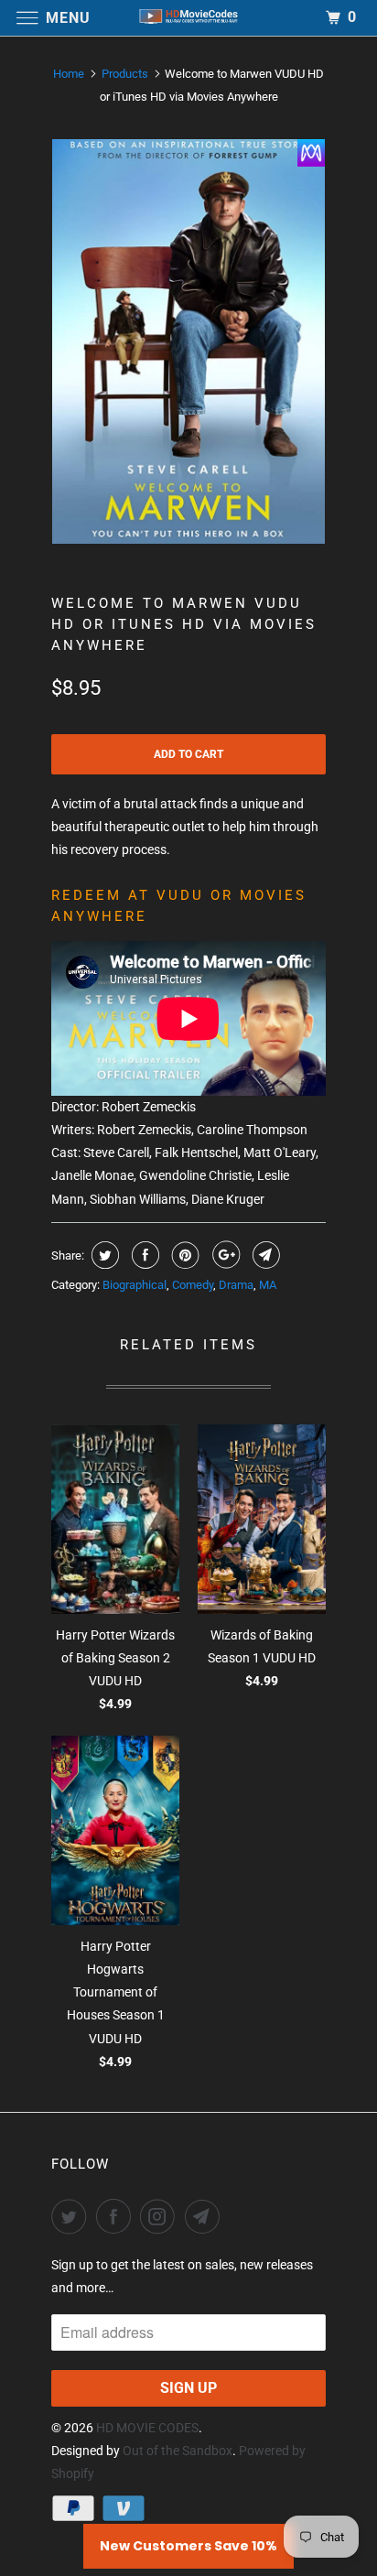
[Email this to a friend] (264, 1255)
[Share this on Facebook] (143, 1255)
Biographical (135, 1285)
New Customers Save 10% (188, 2546)
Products (125, 74)
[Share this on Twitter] (103, 1255)
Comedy (193, 1285)
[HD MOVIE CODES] (188, 18)
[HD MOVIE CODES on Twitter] (72, 2216)
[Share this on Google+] (224, 1255)
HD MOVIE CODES (147, 2428)
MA (268, 1285)
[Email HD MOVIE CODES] (206, 2216)
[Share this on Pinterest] (183, 1255)
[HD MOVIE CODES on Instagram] (161, 2216)
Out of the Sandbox (178, 2451)
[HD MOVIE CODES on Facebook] (117, 2216)
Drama (236, 1285)
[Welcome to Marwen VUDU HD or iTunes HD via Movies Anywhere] (188, 341)
